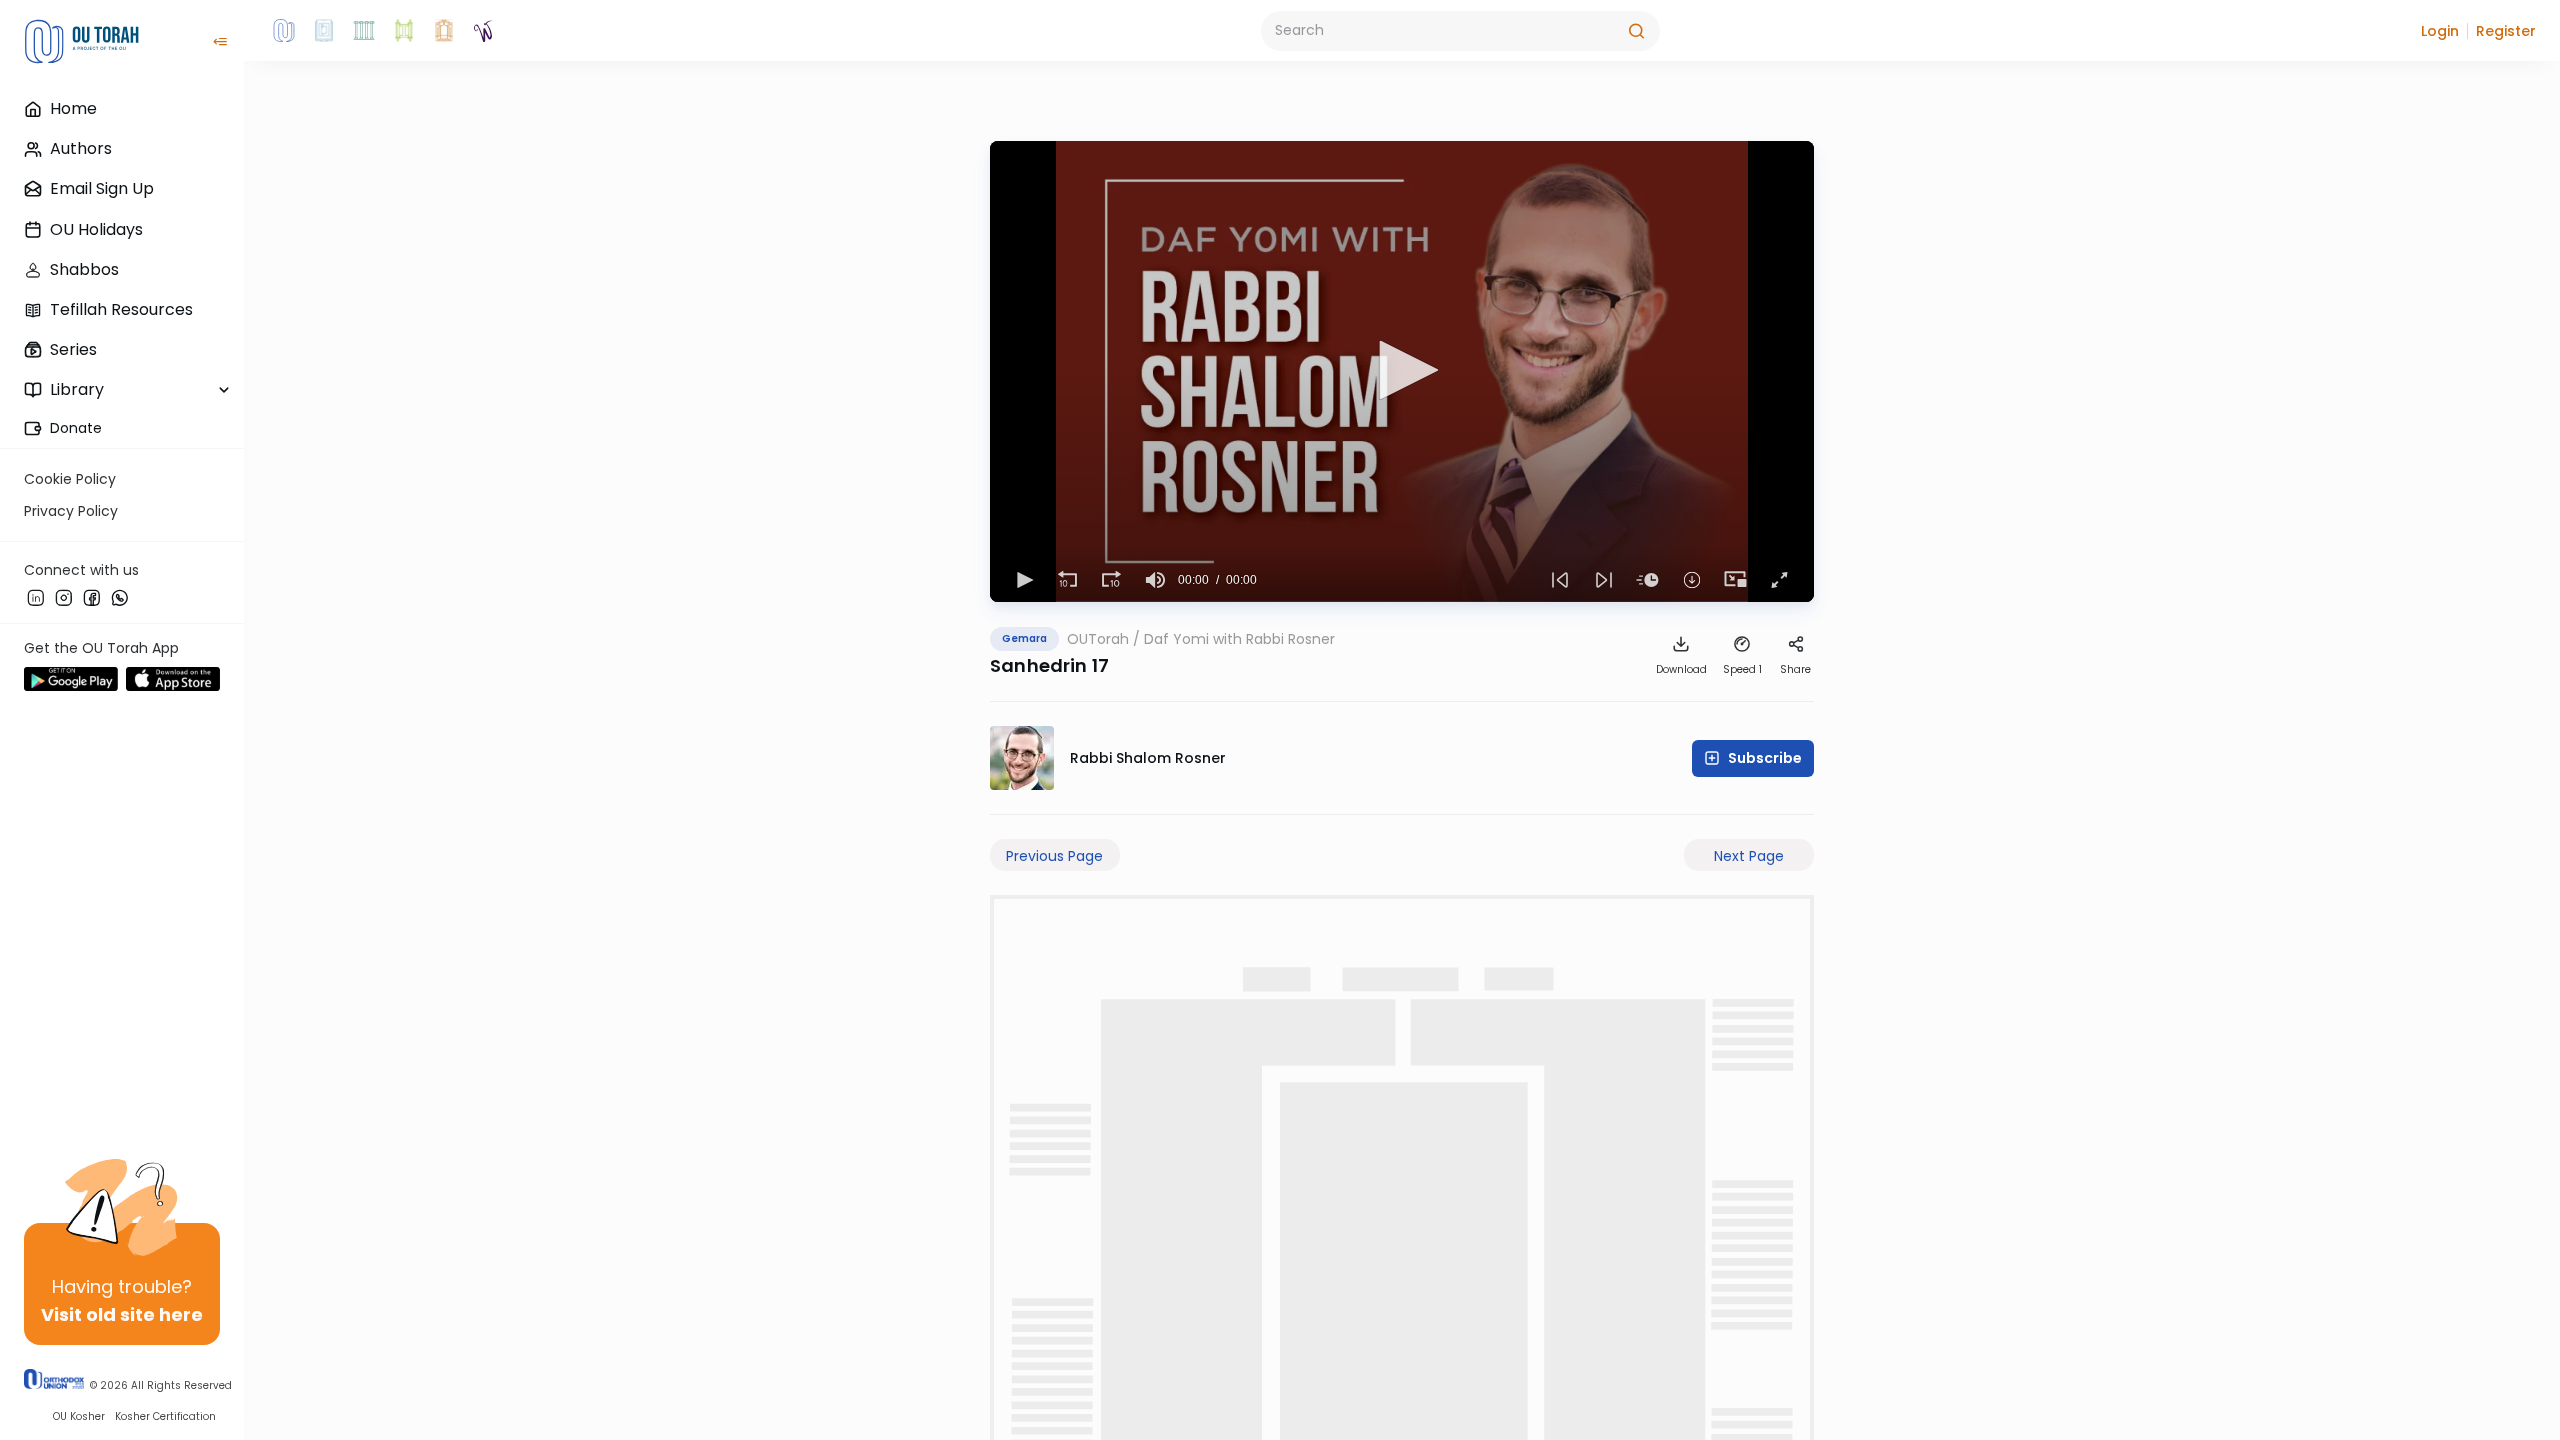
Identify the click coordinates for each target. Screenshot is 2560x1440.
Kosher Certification (165, 1416)
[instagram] (64, 597)
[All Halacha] (364, 31)
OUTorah (1098, 639)
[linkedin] (36, 597)
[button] (2440, 31)
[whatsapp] (120, 597)
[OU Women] (484, 31)
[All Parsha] (404, 31)
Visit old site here (122, 1314)
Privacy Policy (71, 511)
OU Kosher (79, 1416)
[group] (1156, 580)
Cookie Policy (70, 479)
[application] (1402, 371)
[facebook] (92, 597)
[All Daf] (444, 31)
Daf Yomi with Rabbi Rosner (1239, 639)
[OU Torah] (284, 31)
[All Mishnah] (324, 31)
